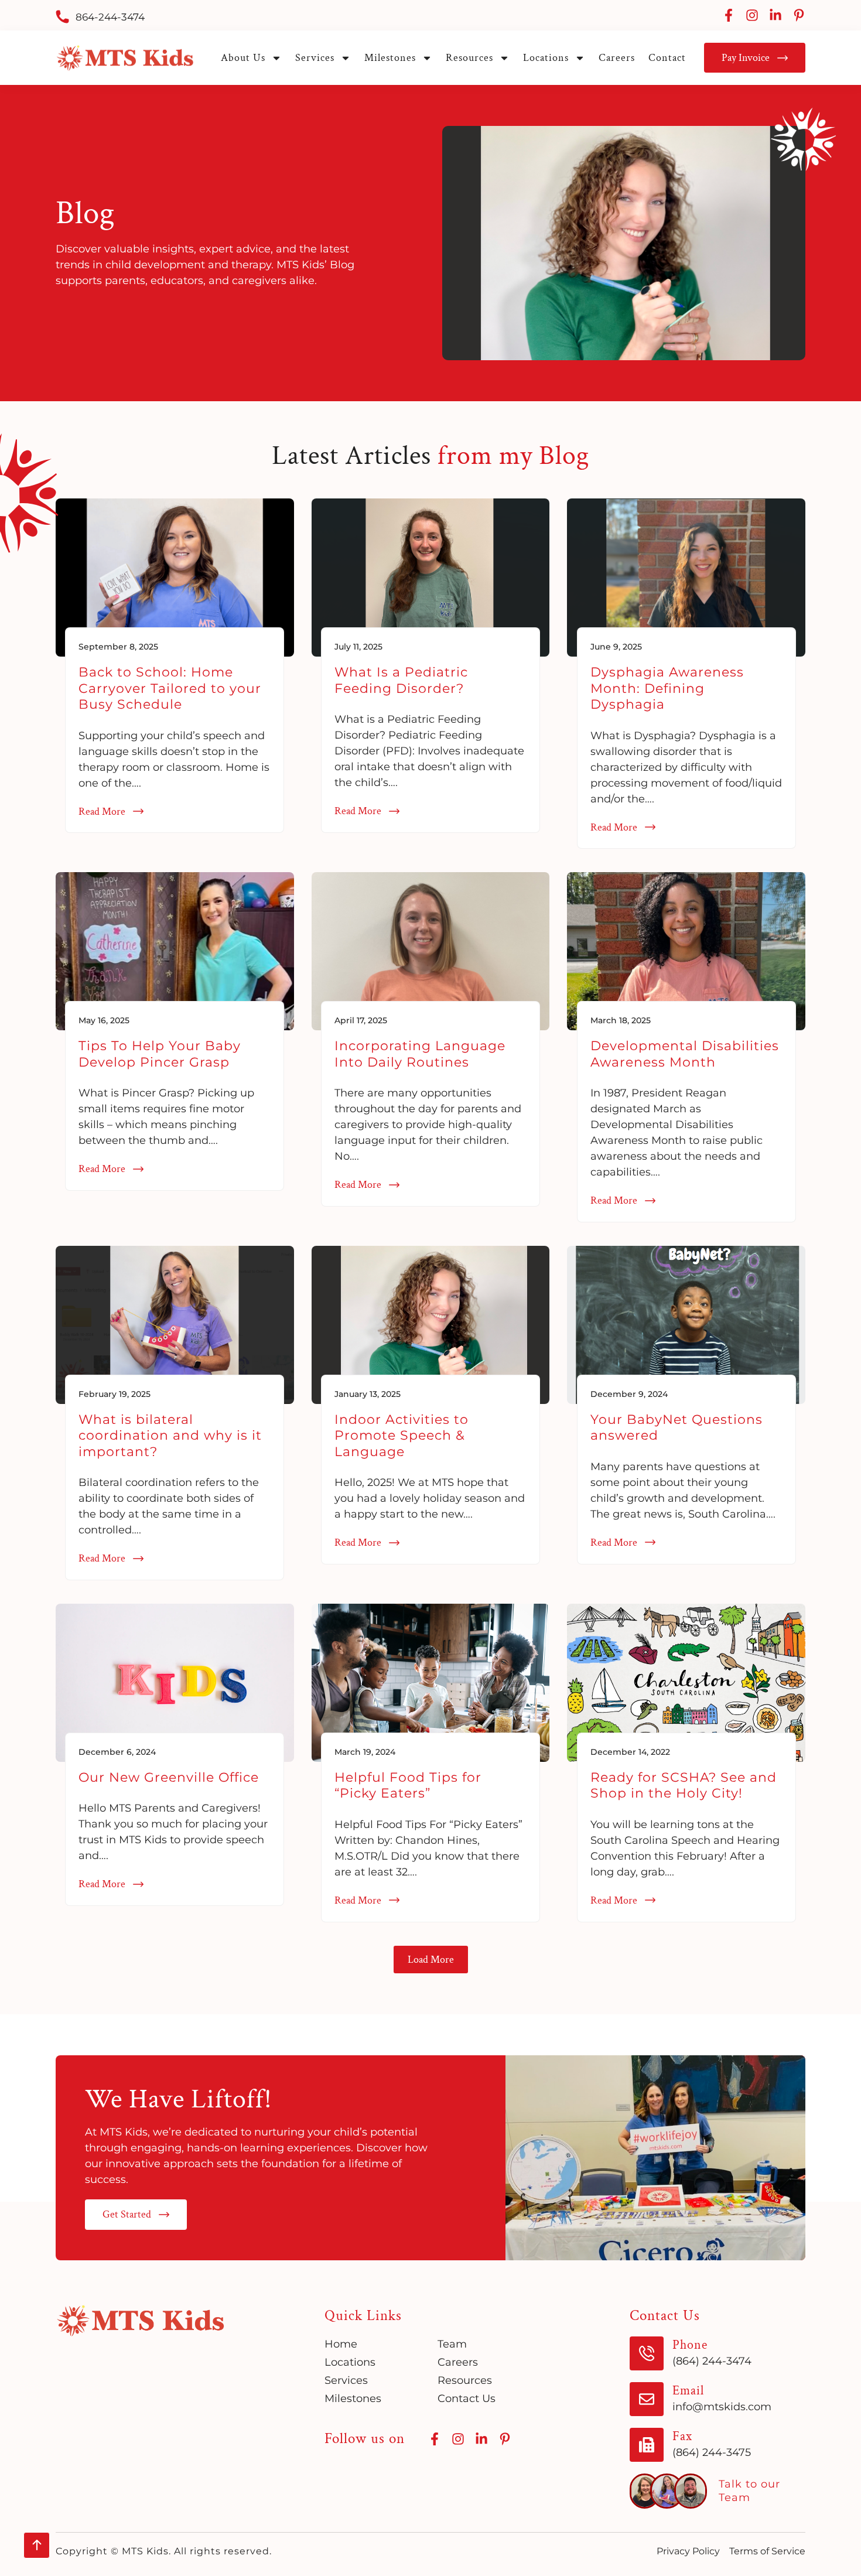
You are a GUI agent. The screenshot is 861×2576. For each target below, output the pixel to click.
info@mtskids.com (722, 2407)
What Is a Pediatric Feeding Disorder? (401, 680)
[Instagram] (752, 15)
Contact (667, 58)
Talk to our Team (749, 2491)
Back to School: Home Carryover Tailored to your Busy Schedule (170, 688)
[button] (431, 1960)
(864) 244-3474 (712, 2361)
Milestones (390, 58)
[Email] (647, 2399)
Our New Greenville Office (169, 1777)
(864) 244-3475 (712, 2452)
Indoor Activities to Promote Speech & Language (402, 1436)
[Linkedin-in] (775, 15)
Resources (469, 58)
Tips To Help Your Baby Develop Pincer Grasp (160, 1054)
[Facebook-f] (729, 15)
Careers (617, 58)
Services (315, 58)
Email (688, 2391)
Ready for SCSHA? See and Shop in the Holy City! (684, 1785)
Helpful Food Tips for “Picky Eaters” (408, 1785)
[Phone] (647, 2353)
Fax (682, 2436)
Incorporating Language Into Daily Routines (420, 1054)
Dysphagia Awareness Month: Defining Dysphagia (667, 688)
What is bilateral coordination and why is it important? (170, 1436)
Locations (546, 58)
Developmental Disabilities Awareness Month (685, 1054)
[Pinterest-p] (799, 15)
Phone (690, 2345)
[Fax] (647, 2445)
